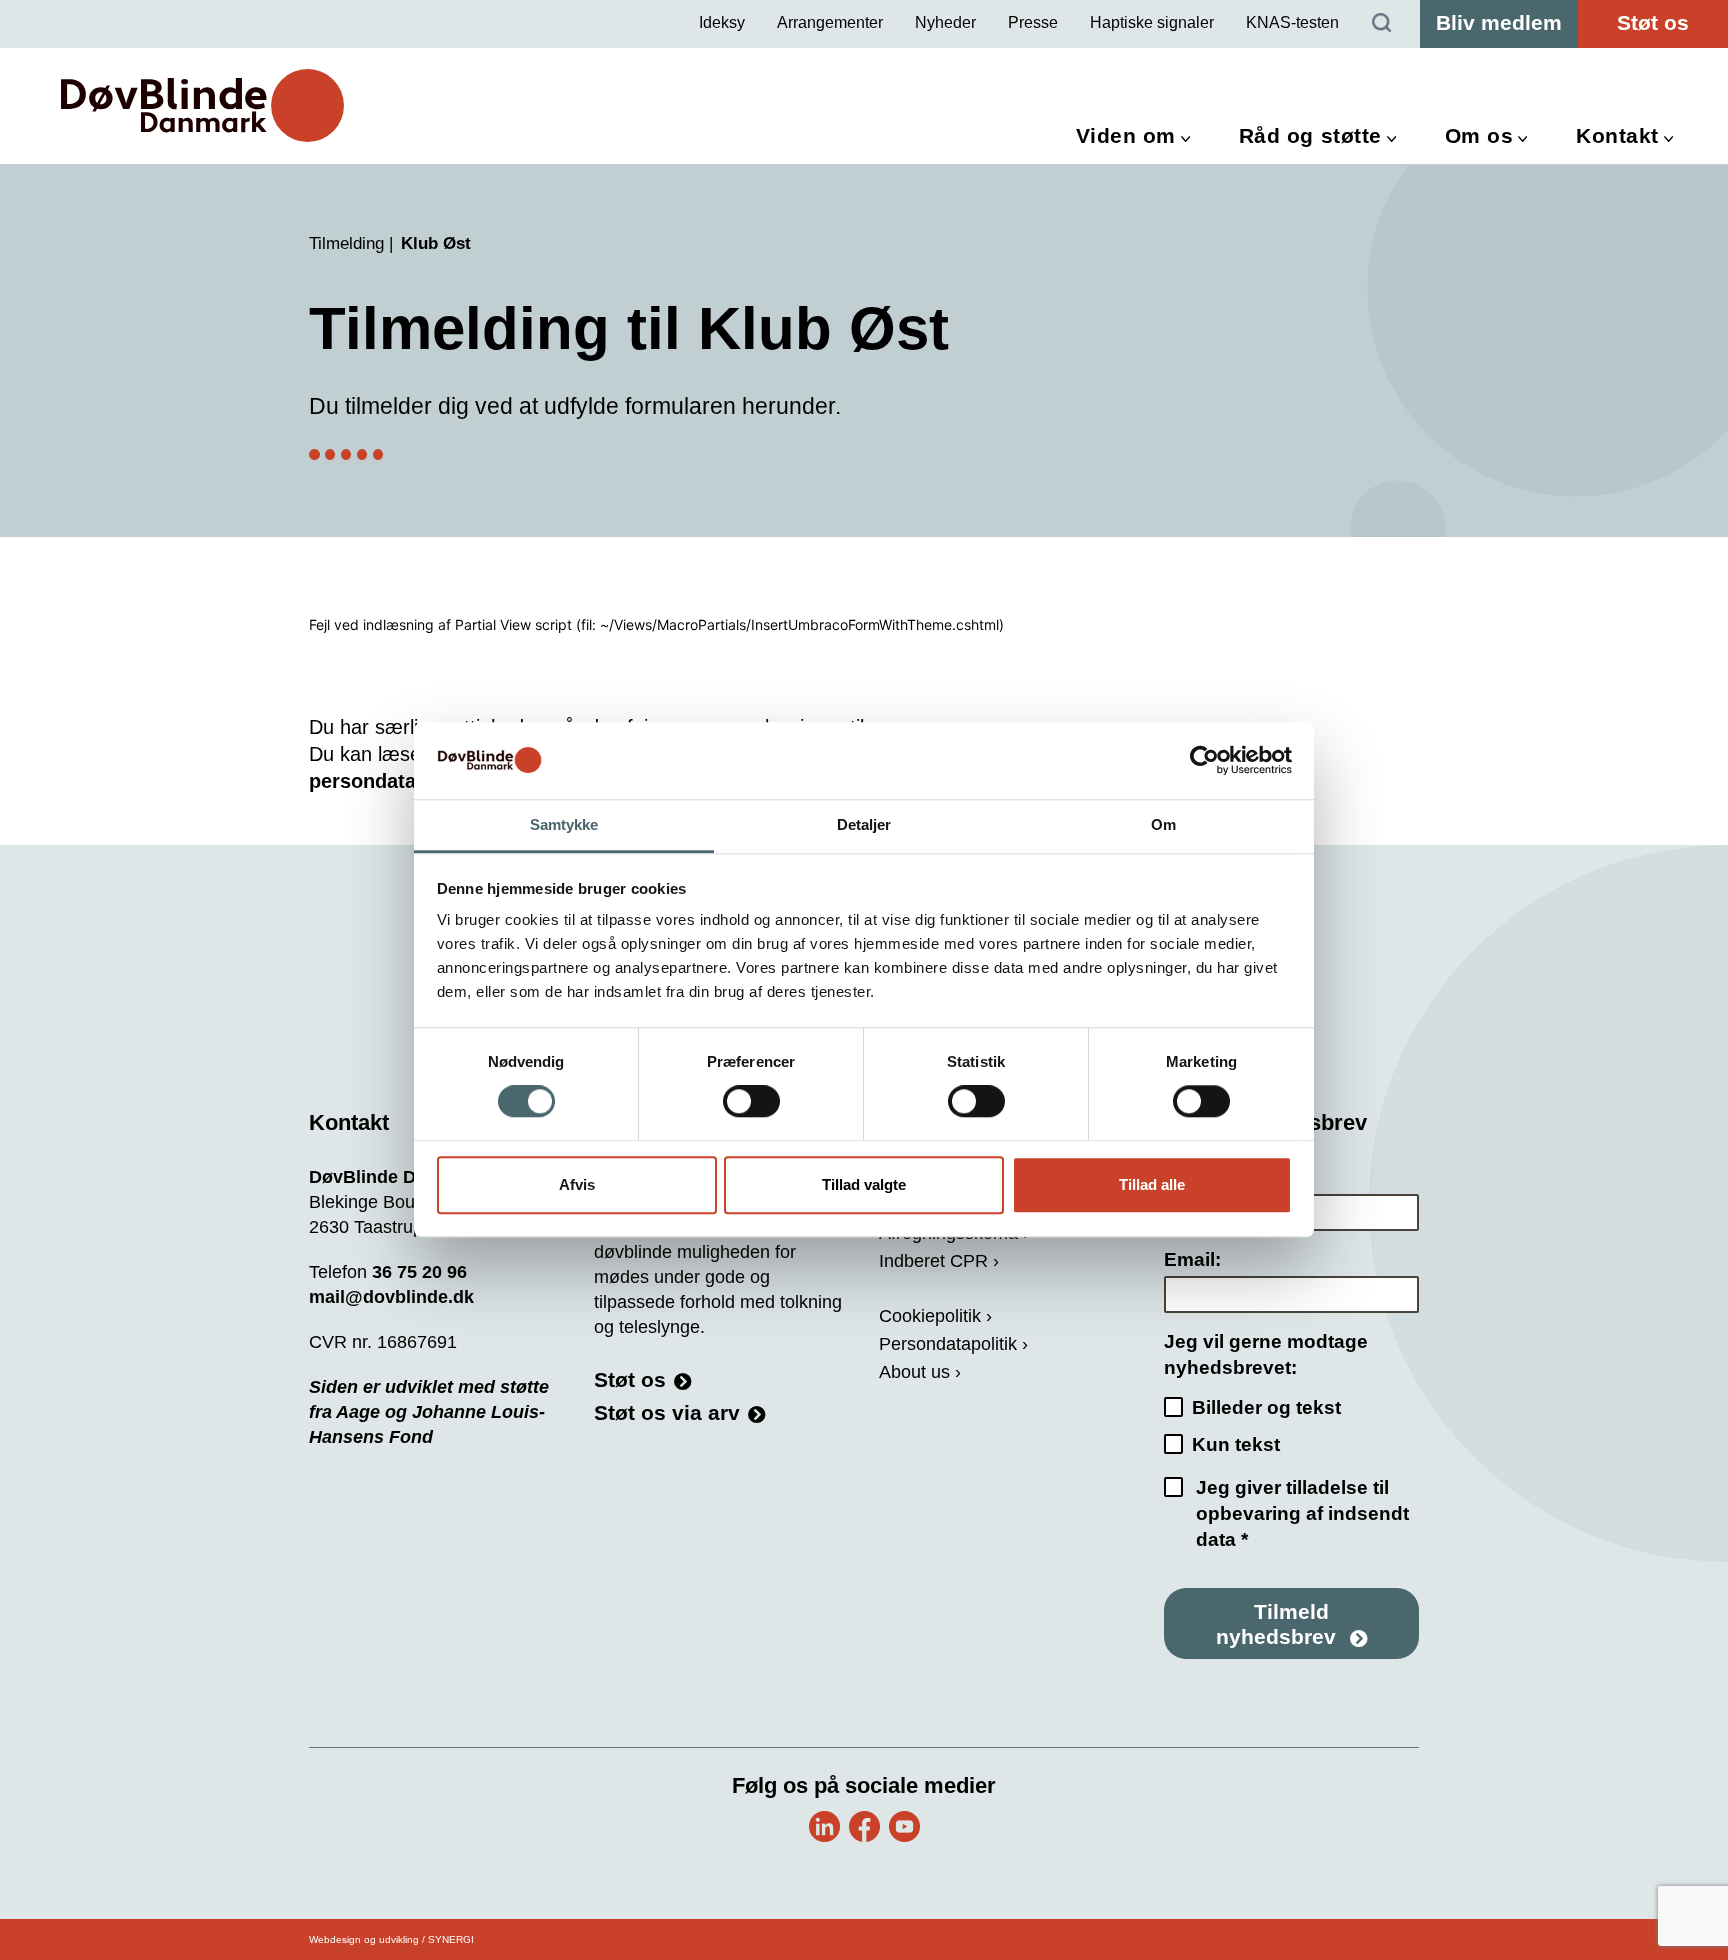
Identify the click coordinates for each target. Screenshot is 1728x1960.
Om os (1479, 135)
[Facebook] (864, 1826)
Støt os (1653, 22)
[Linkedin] (824, 1826)
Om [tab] (1163, 824)
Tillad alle (1152, 1184)
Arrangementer (830, 22)
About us (914, 1372)
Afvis (577, 1184)
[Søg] (1382, 24)
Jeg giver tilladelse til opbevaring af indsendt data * (1302, 1513)
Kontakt (1617, 135)
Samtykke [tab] (564, 824)
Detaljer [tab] (864, 824)
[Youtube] (904, 1826)
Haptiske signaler (1152, 22)
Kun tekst (1236, 1444)
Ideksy (722, 22)
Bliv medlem (1499, 22)
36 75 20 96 (419, 1272)
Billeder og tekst (1266, 1407)
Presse (1033, 22)
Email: (1192, 1259)
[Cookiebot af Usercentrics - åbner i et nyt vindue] (1204, 761)
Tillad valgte (864, 1184)
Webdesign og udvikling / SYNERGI (391, 1939)
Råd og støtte (1310, 135)
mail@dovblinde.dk (391, 1297)
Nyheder (945, 22)
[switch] (751, 1102)
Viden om (1126, 135)
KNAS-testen (1292, 22)
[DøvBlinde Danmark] (202, 105)
